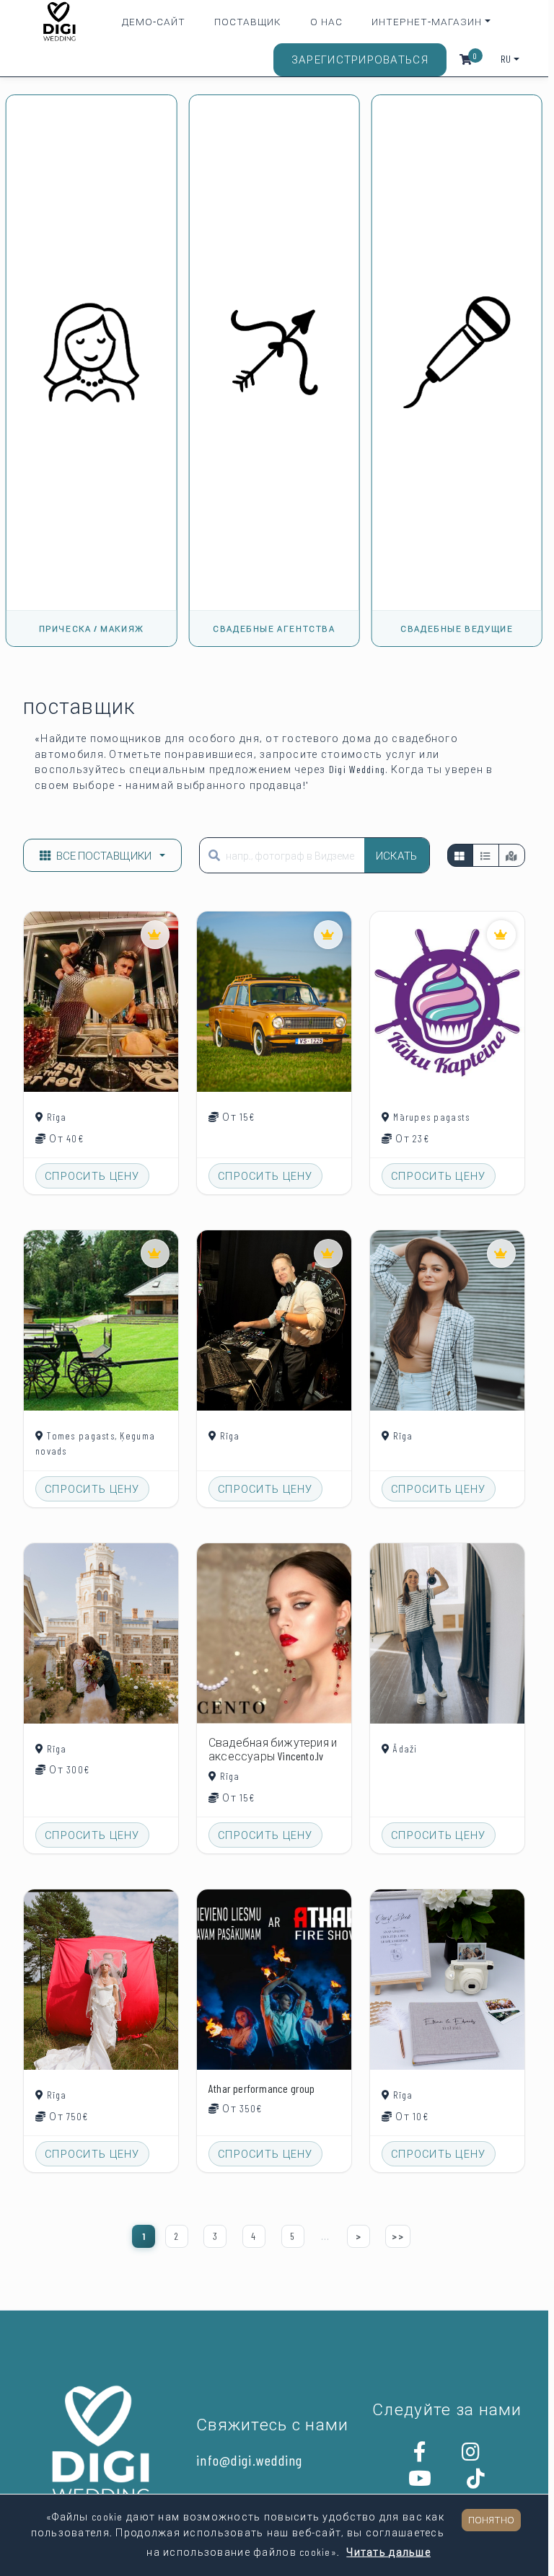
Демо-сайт (154, 21)
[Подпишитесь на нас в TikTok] (476, 2482)
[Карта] (512, 855)
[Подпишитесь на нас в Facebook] (420, 2456)
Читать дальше (388, 2552)
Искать (397, 855)
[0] (466, 59)
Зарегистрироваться (360, 59)
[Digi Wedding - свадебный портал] (60, 22)
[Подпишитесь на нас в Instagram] (471, 2456)
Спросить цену (92, 1176)
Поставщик (248, 21)
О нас (326, 21)
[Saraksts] (485, 855)
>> (398, 2236)
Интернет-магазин (427, 21)
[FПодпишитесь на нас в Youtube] (420, 2482)
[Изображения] (460, 855)
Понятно (491, 2519)
